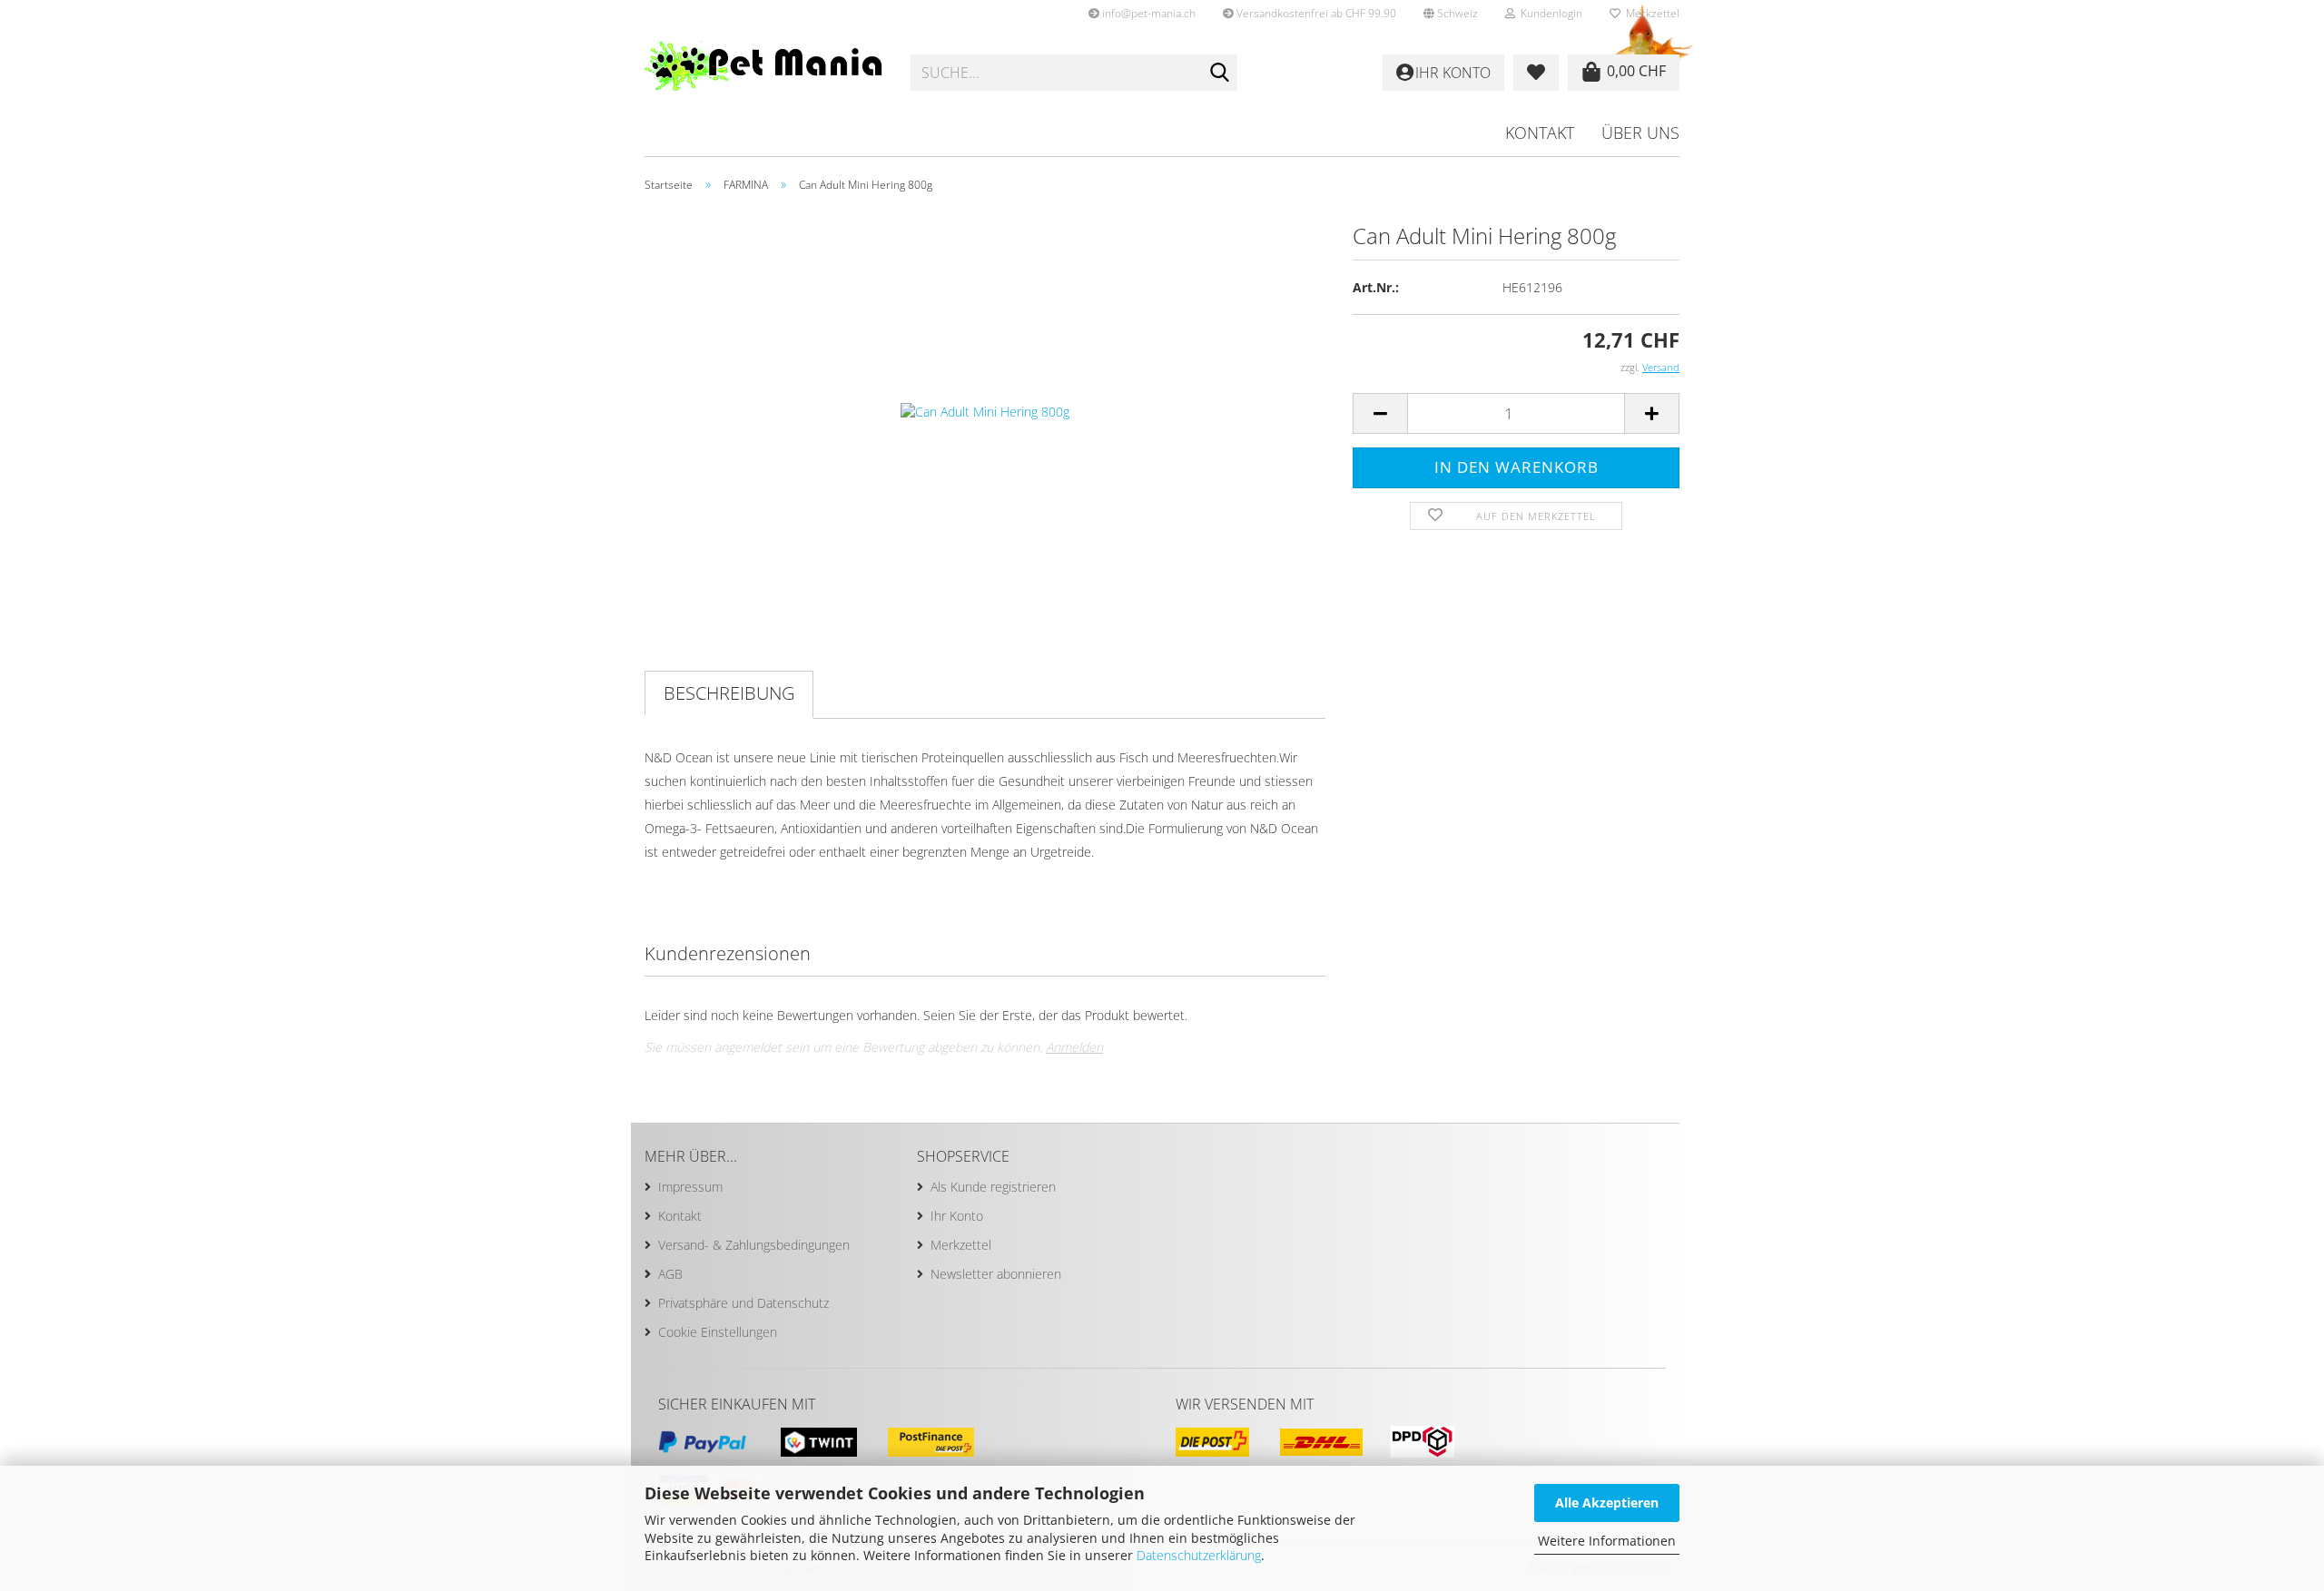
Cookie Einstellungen (718, 1332)
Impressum (690, 1187)
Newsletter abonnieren (996, 1274)
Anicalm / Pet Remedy (1249, 135)
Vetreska (1018, 135)
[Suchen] (1220, 74)
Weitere (1384, 135)
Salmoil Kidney (710, 135)
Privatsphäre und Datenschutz (743, 1303)
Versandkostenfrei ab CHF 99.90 (1315, 13)
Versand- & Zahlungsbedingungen (754, 1245)
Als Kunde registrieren (993, 1187)
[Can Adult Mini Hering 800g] (985, 410)
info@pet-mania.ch (1147, 13)
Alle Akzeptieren (1607, 1503)
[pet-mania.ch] (764, 73)
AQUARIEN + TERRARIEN (877, 135)
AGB (670, 1274)
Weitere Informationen (1607, 1541)
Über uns (1640, 133)
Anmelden (1074, 1047)
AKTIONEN (1107, 135)
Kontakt (1540, 133)
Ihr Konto (957, 1216)
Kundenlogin (1549, 13)
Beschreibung (729, 693)
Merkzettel (1650, 13)
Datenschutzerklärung (1199, 1555)
